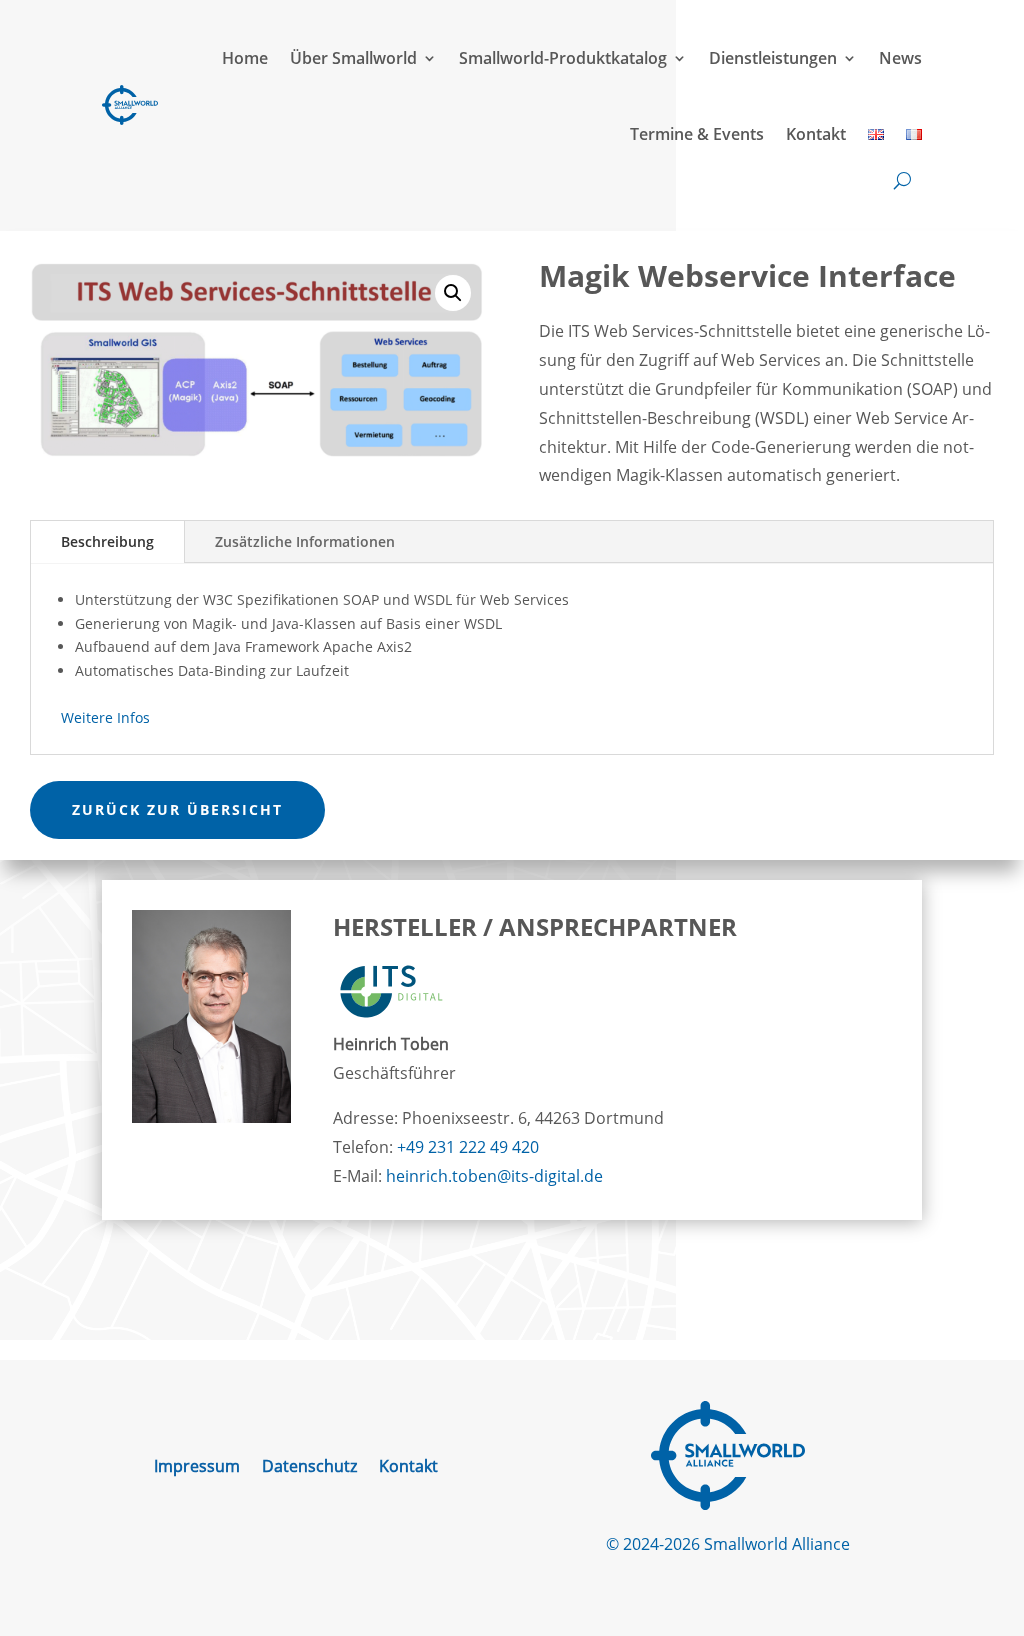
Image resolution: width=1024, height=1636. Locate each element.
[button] (453, 293)
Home (245, 58)
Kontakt (816, 134)
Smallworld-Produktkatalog (563, 58)
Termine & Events (697, 134)
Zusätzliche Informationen (305, 541)
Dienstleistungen (773, 58)
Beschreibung (107, 541)
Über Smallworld (353, 58)
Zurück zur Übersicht (177, 809)
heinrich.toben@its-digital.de (494, 1176)
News (900, 58)
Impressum (197, 1468)
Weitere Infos (105, 717)
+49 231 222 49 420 (468, 1147)
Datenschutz (309, 1468)
